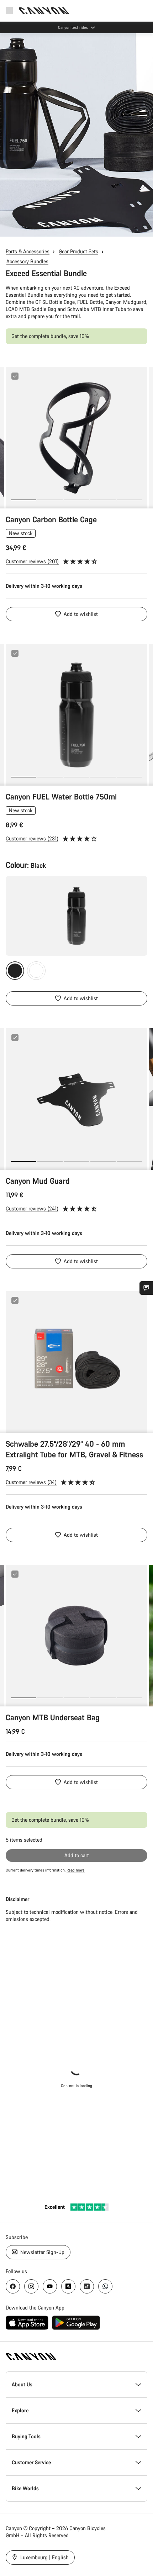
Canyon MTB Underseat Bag (53, 1717)
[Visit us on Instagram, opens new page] (31, 2286)
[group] (76, 438)
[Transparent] (36, 971)
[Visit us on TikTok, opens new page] (87, 2286)
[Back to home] (44, 11)
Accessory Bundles (27, 261)
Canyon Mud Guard (38, 1181)
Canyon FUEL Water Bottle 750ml (61, 796)
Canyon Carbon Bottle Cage (51, 519)
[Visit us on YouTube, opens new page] (50, 2286)
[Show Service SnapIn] (146, 1288)
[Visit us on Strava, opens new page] (68, 2286)
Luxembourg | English (44, 2557)
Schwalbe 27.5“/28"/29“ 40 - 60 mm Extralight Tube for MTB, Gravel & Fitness (74, 1449)
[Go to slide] (50, 500)
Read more (76, 1870)
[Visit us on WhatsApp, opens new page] (105, 2286)
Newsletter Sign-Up (42, 2252)
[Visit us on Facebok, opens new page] (13, 2286)
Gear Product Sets (78, 251)
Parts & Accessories (28, 251)
